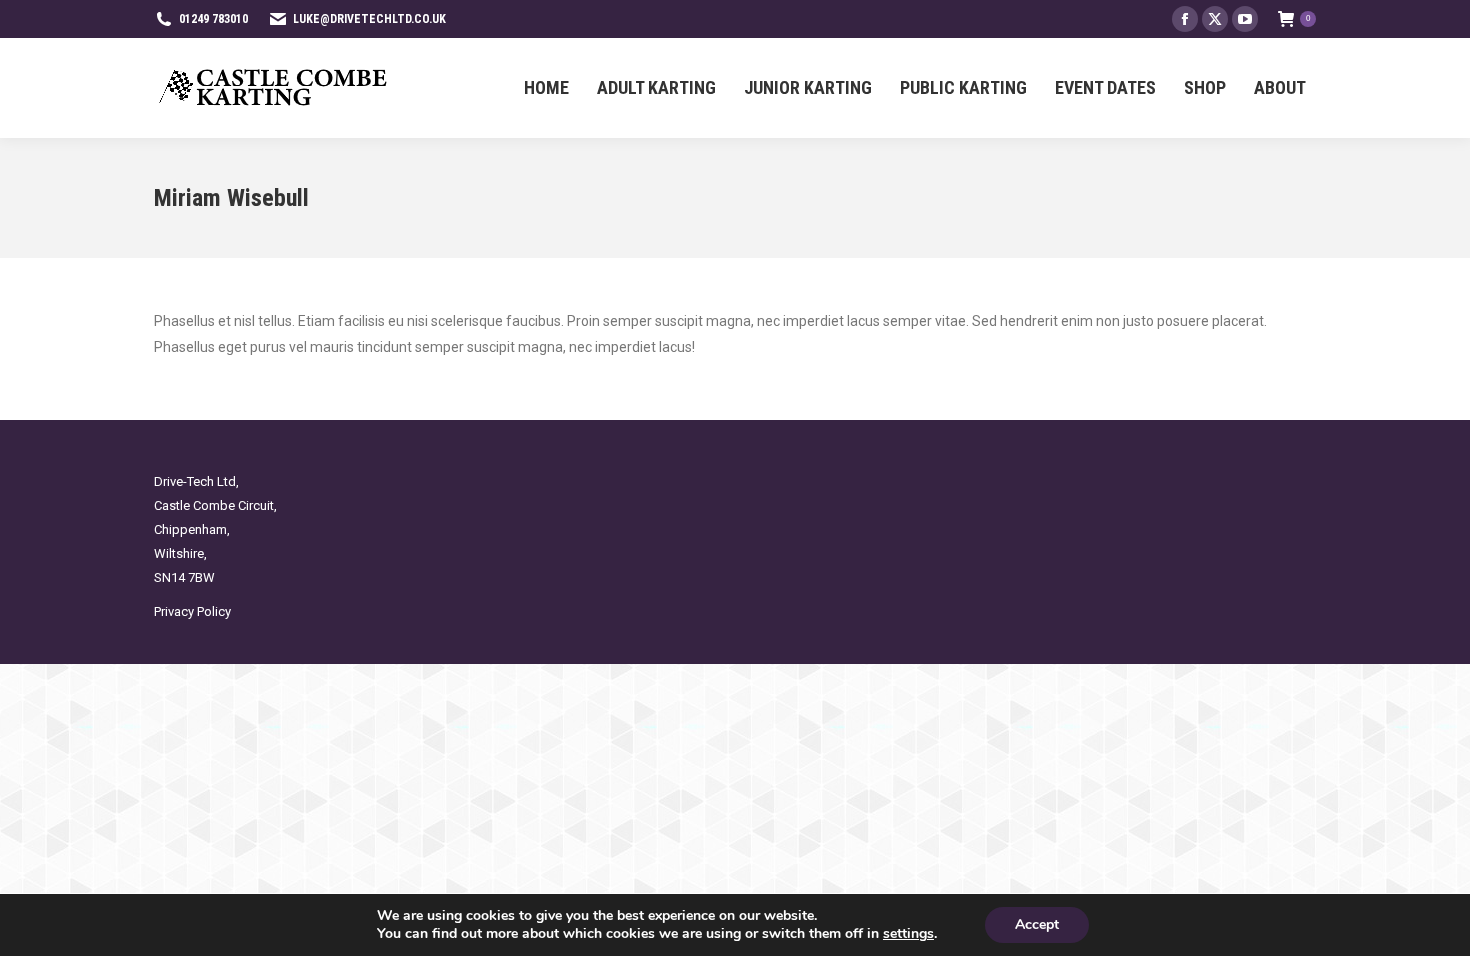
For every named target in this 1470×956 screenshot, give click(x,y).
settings (908, 934)
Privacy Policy (192, 611)
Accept (1037, 924)
